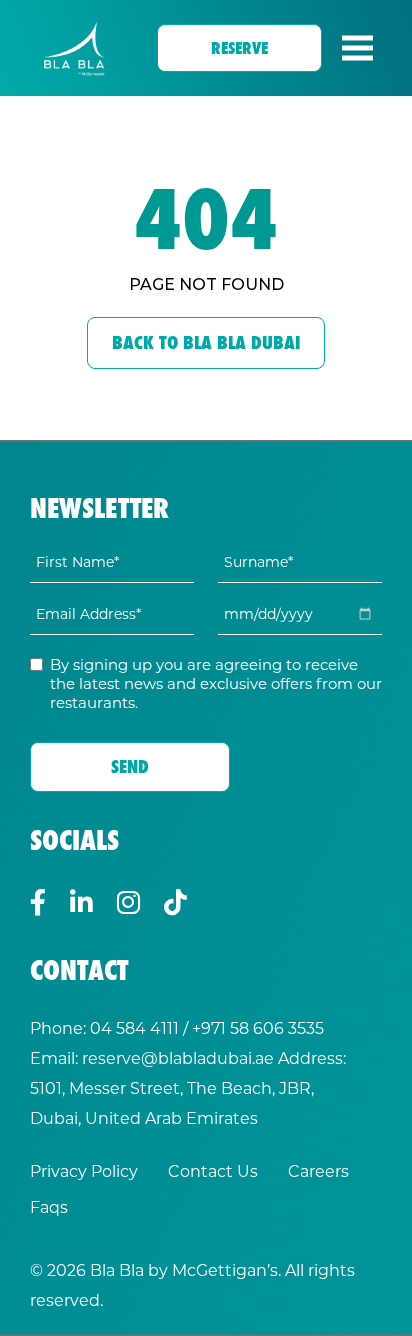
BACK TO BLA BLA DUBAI (206, 342)
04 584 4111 (134, 1027)
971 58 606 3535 (262, 1027)
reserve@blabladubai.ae (178, 1057)
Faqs (49, 1206)
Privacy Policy (84, 1170)
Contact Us (213, 1170)
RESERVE (239, 48)
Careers (318, 1170)
